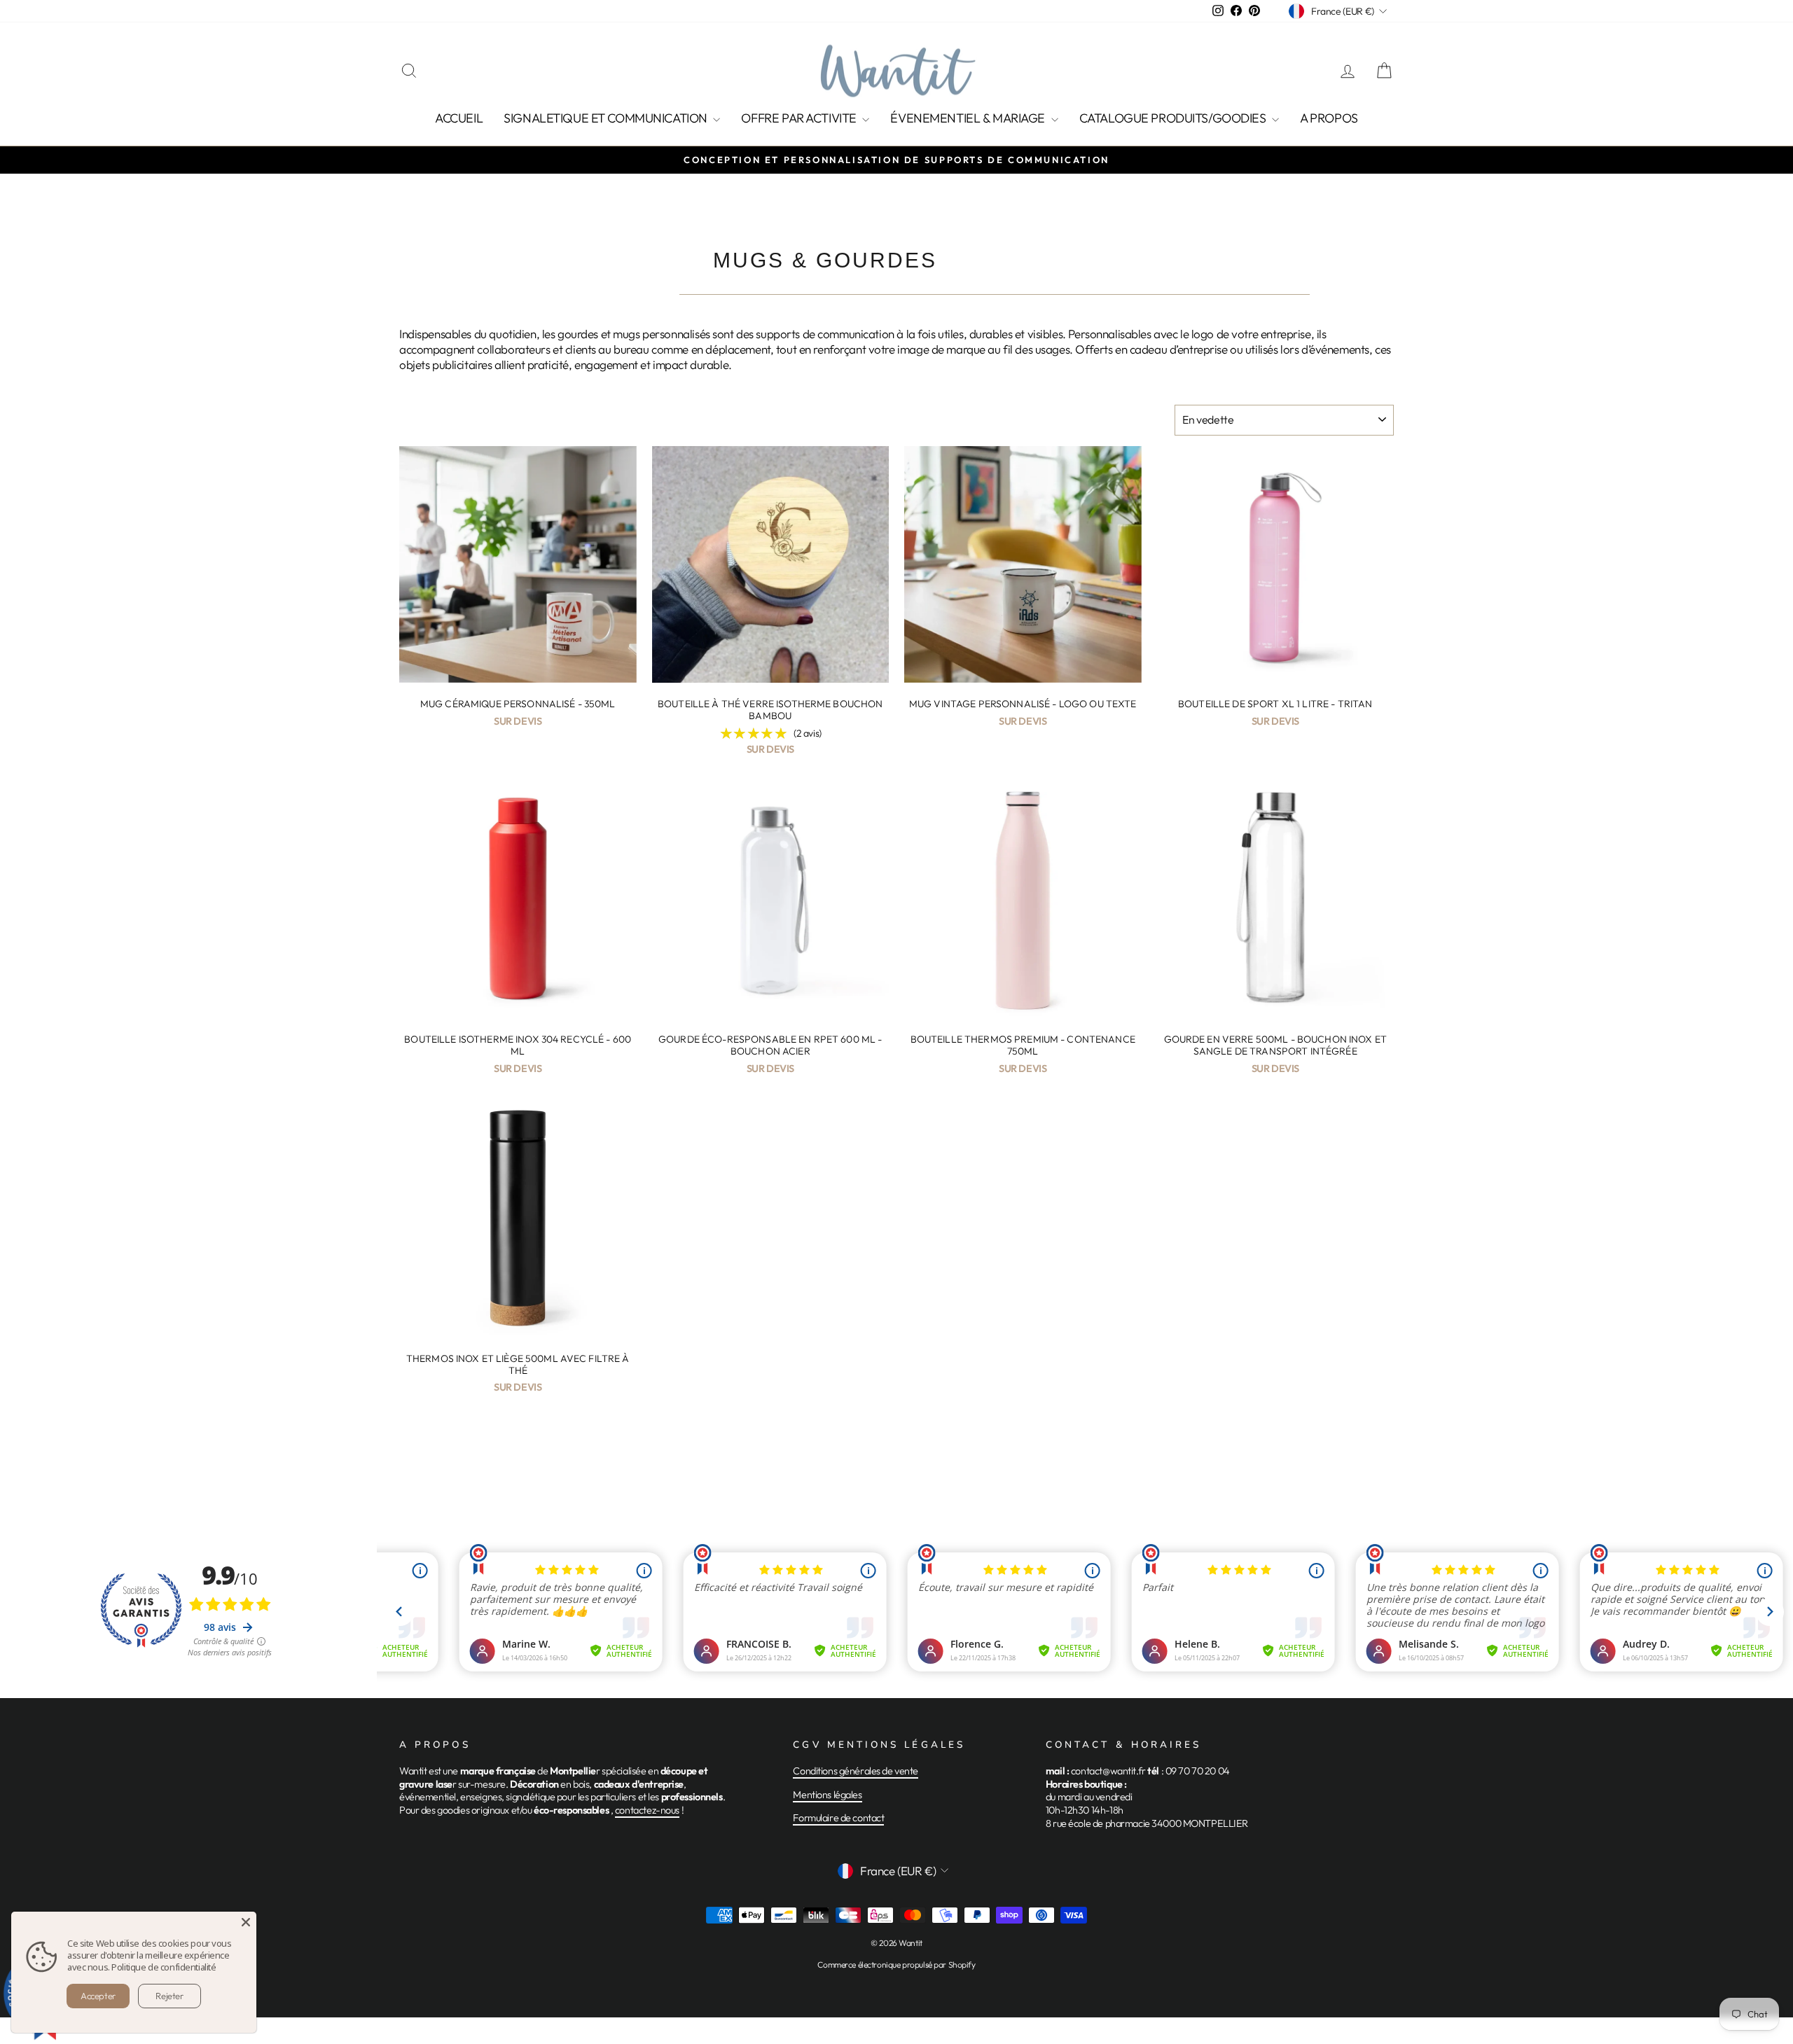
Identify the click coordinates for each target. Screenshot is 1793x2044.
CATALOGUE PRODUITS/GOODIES (1174, 118)
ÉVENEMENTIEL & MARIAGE (969, 118)
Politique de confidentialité (164, 1967)
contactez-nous (647, 1810)
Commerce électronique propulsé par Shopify (896, 1965)
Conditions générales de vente (856, 1771)
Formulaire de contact (838, 1818)
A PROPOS (1329, 118)
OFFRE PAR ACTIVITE (800, 118)
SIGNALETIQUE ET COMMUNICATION (607, 118)
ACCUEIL (459, 118)
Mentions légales (827, 1795)
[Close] (246, 1922)
